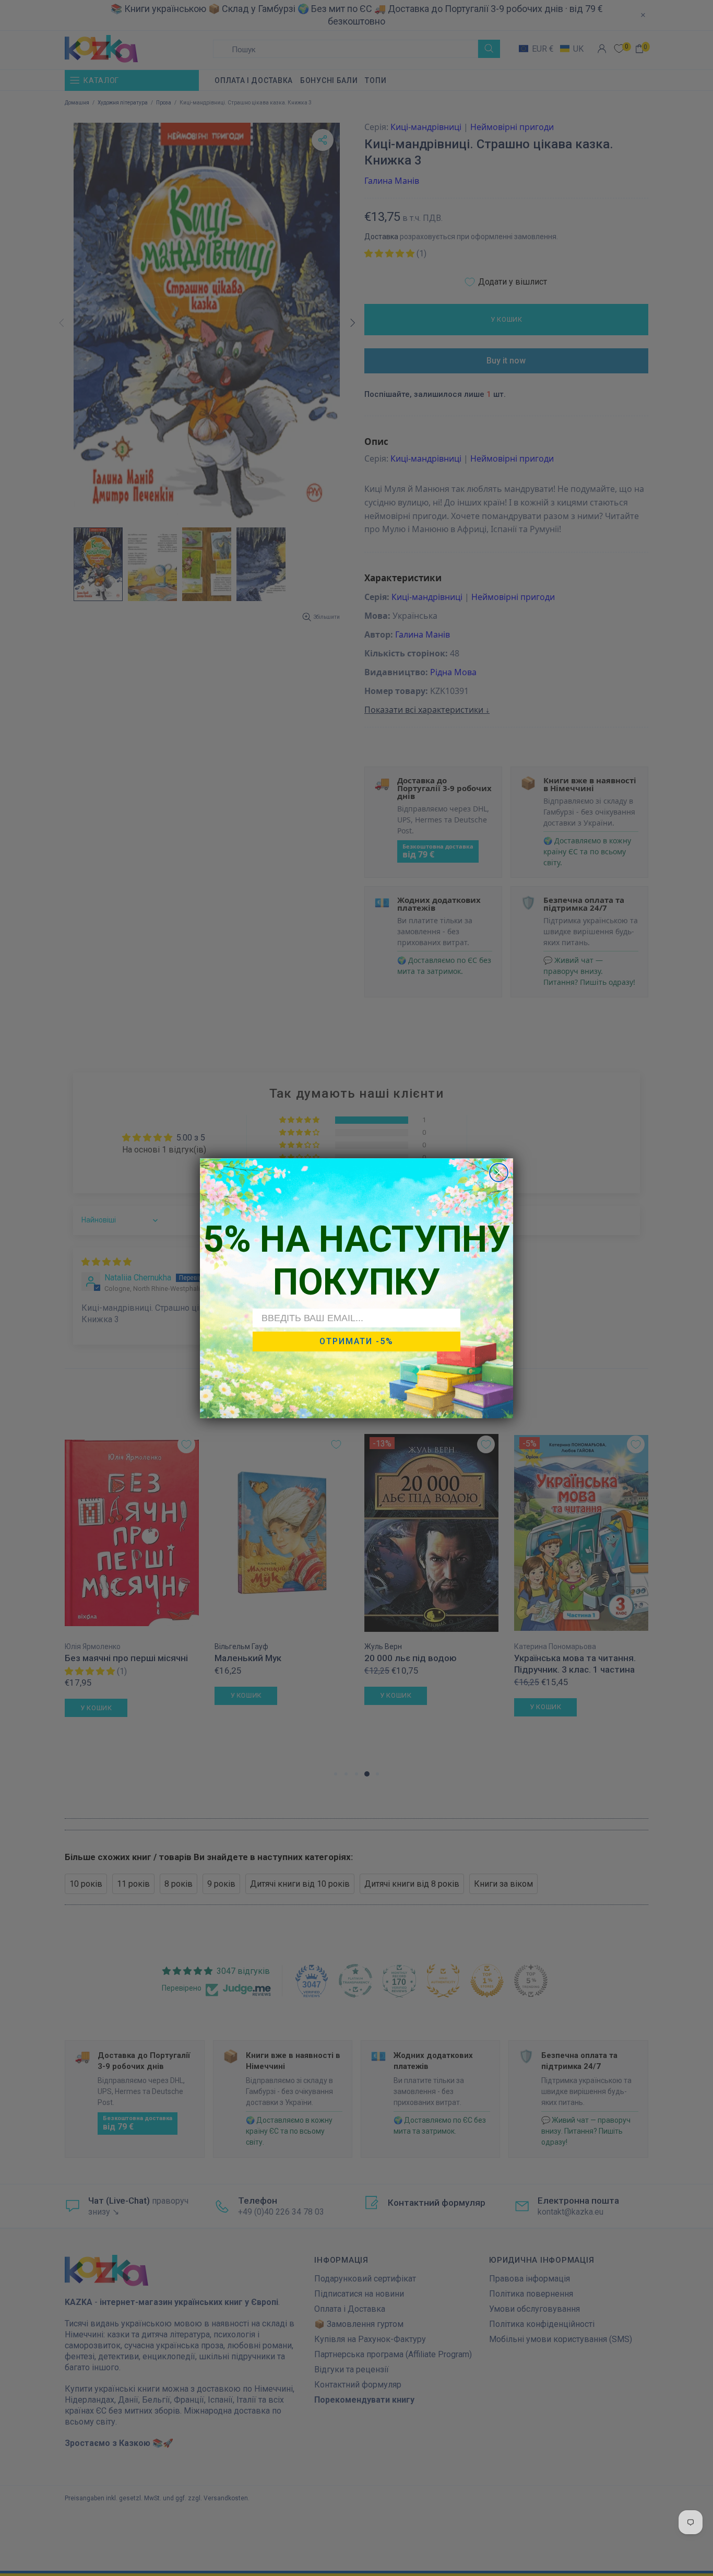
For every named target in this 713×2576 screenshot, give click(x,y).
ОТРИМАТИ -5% (356, 1341)
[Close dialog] (499, 1173)
